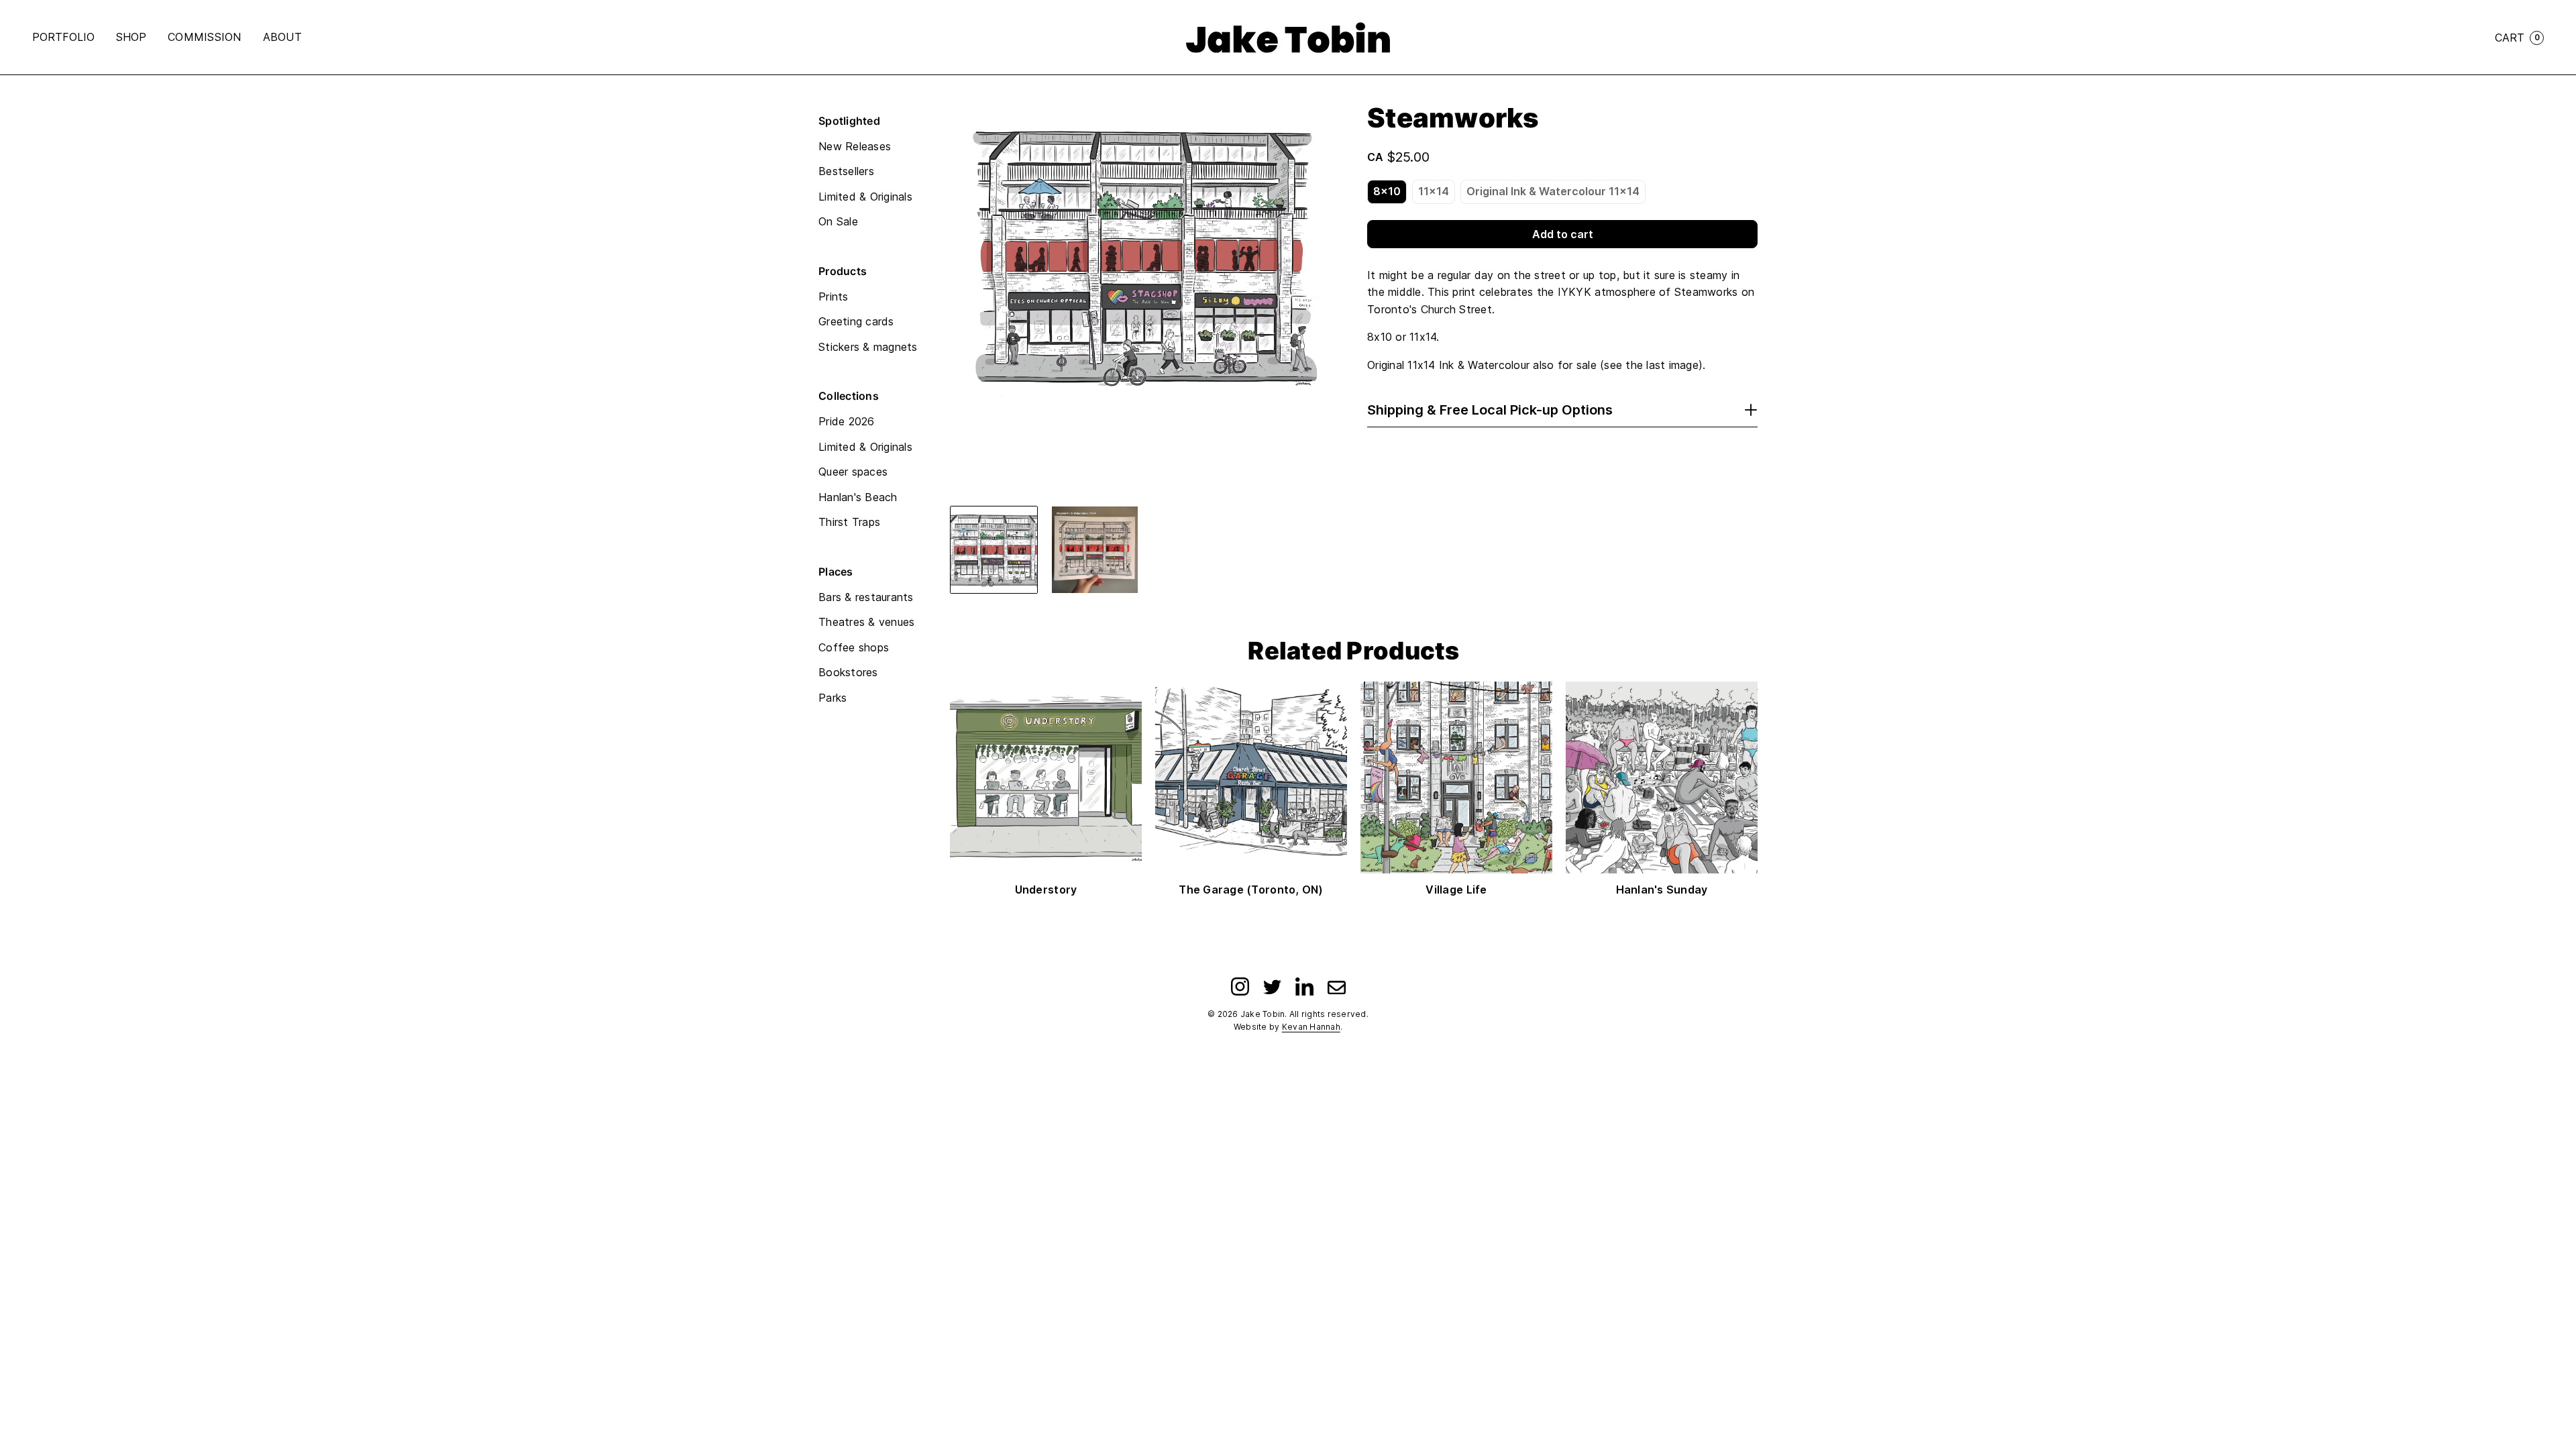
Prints (834, 297)
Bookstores (848, 672)
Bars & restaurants (866, 597)
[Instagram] (1240, 986)
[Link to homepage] (1288, 38)
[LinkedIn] (1304, 986)
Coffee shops (854, 647)
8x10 (1387, 191)
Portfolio (63, 37)
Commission (205, 37)
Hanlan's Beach (858, 497)
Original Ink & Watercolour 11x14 (1553, 191)
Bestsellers (846, 171)
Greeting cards (856, 321)
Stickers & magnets (868, 347)
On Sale (838, 221)
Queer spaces (853, 472)
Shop (131, 37)
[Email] (1337, 986)
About (282, 37)
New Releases (855, 146)
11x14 (1434, 191)
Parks (833, 698)
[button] (994, 550)
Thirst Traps (849, 522)
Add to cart (1563, 234)
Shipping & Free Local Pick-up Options (1490, 410)
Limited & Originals (865, 197)
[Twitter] (1272, 986)
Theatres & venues (866, 622)
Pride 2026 (847, 421)
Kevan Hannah (1311, 1027)
